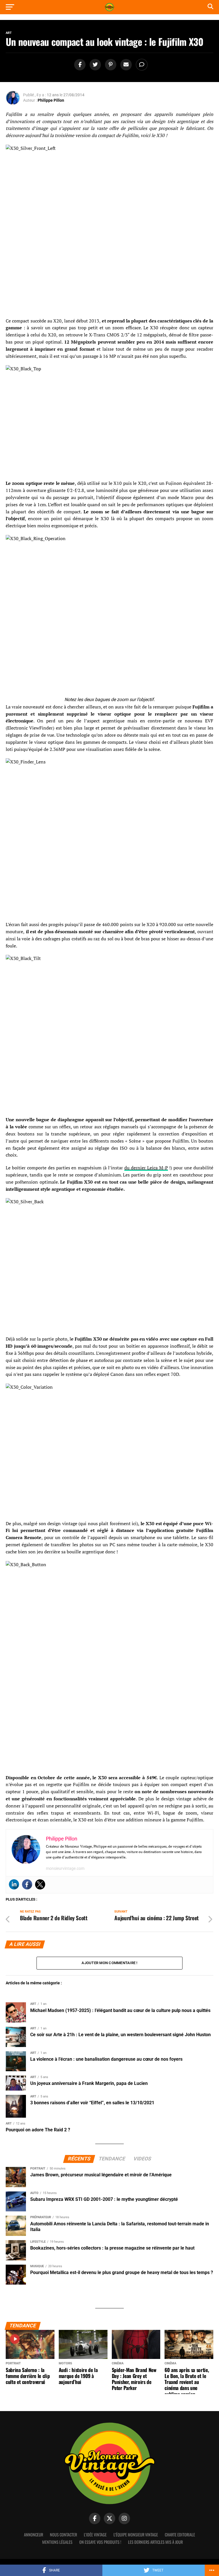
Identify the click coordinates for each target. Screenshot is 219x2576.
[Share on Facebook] (79, 65)
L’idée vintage (95, 2535)
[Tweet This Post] (94, 65)
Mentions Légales (57, 2542)
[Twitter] (40, 1884)
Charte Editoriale (180, 2535)
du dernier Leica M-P (146, 1168)
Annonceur (34, 2535)
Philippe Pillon (51, 100)
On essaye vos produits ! (100, 2542)
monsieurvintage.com (65, 1868)
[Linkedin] (14, 1884)
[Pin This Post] (110, 65)
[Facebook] (27, 1884)
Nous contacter (63, 2535)
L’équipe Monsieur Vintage (136, 2535)
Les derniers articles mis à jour (155, 2542)
